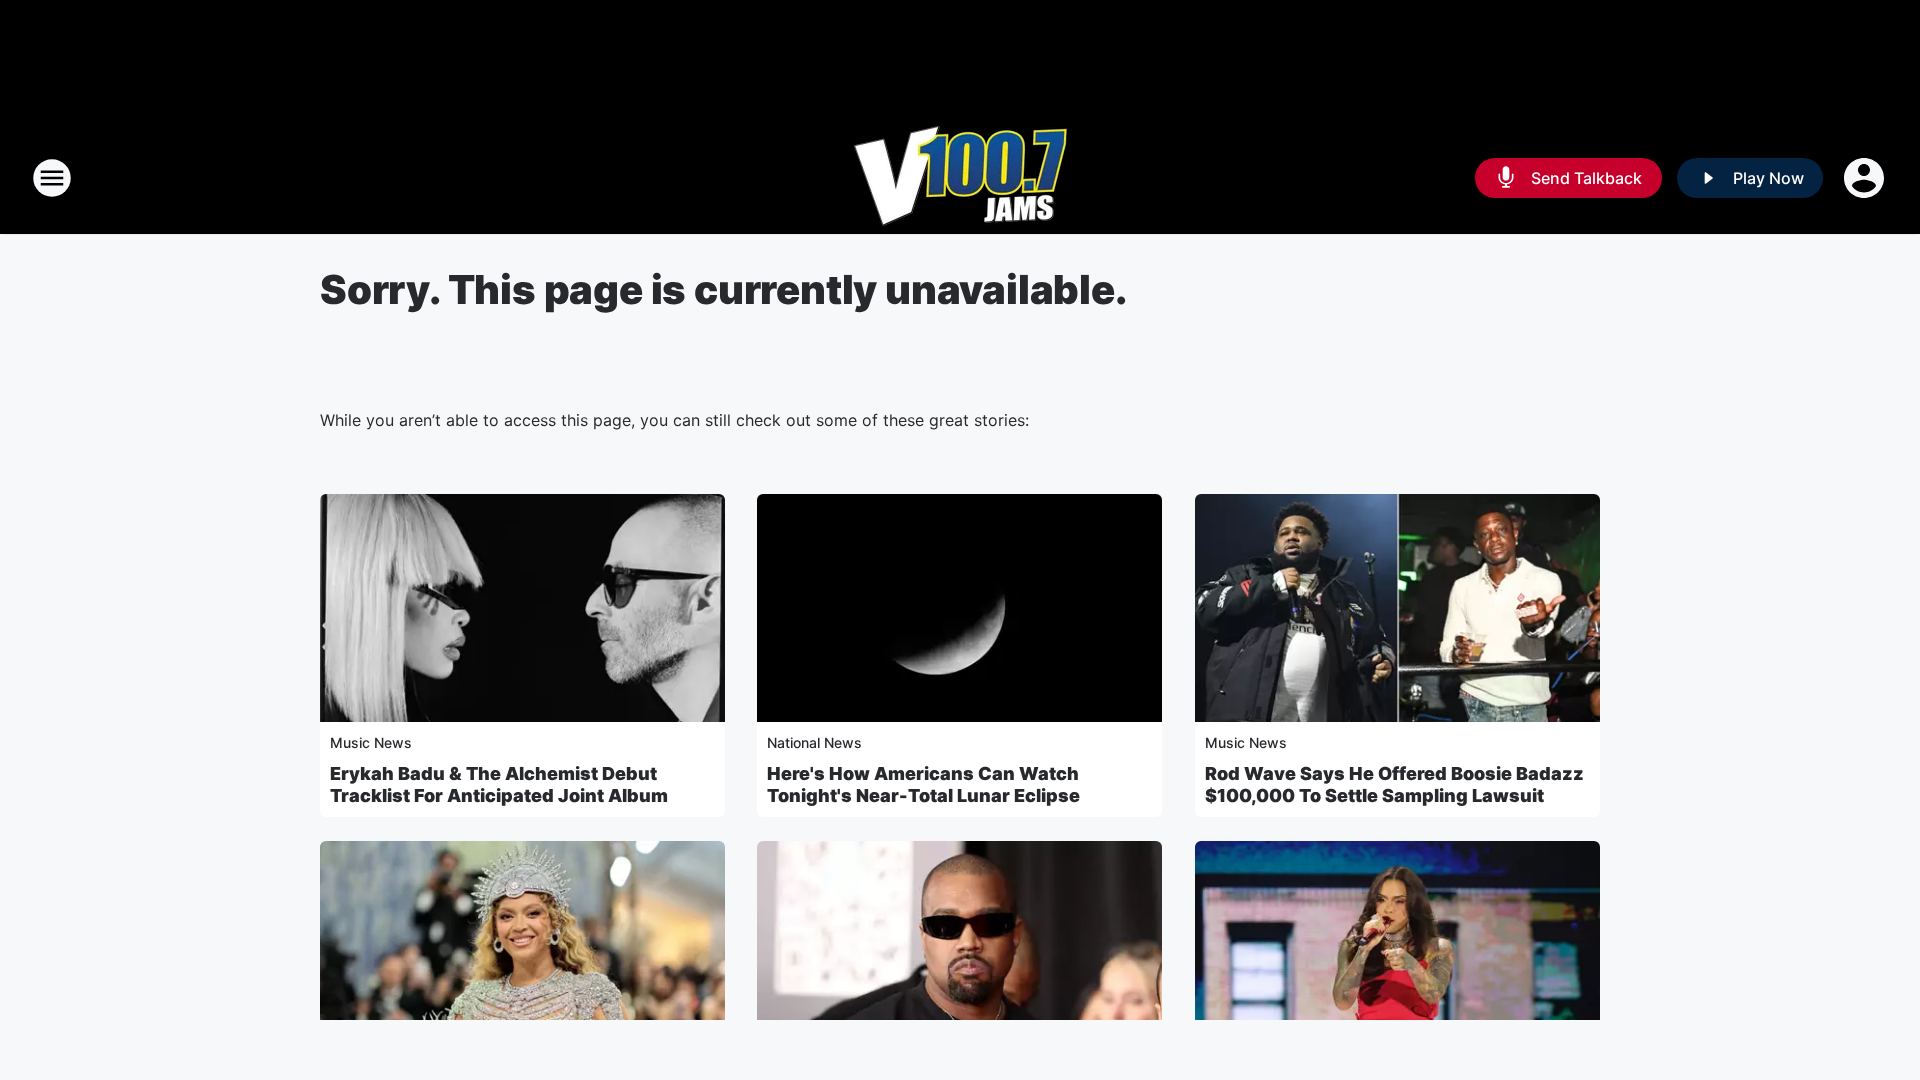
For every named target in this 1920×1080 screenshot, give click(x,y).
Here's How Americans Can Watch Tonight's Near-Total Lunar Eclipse (923, 784)
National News (814, 742)
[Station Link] (960, 178)
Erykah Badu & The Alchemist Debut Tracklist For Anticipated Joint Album (499, 784)
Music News (371, 742)
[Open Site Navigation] (52, 178)
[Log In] (1866, 178)
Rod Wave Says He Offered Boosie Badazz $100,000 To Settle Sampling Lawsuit (1394, 784)
